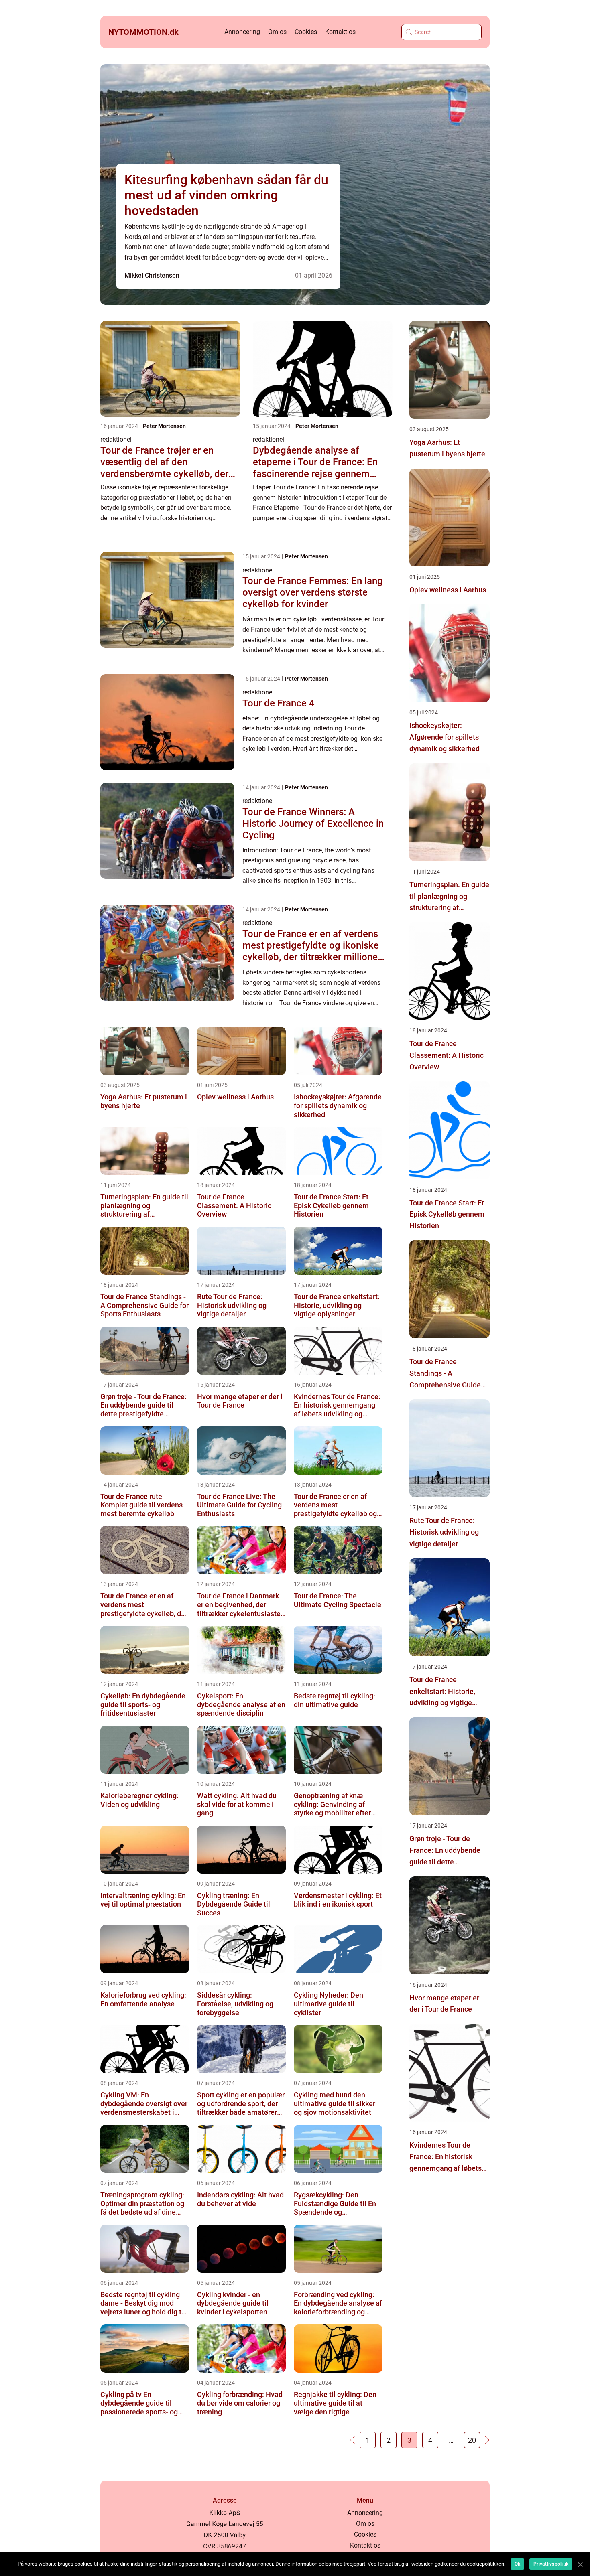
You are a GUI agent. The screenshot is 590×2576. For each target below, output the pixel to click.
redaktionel (116, 439)
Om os (277, 32)
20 (472, 2440)
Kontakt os (340, 32)
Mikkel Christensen (152, 275)
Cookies (306, 32)
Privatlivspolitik (551, 2564)
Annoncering (242, 32)
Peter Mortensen (164, 426)
